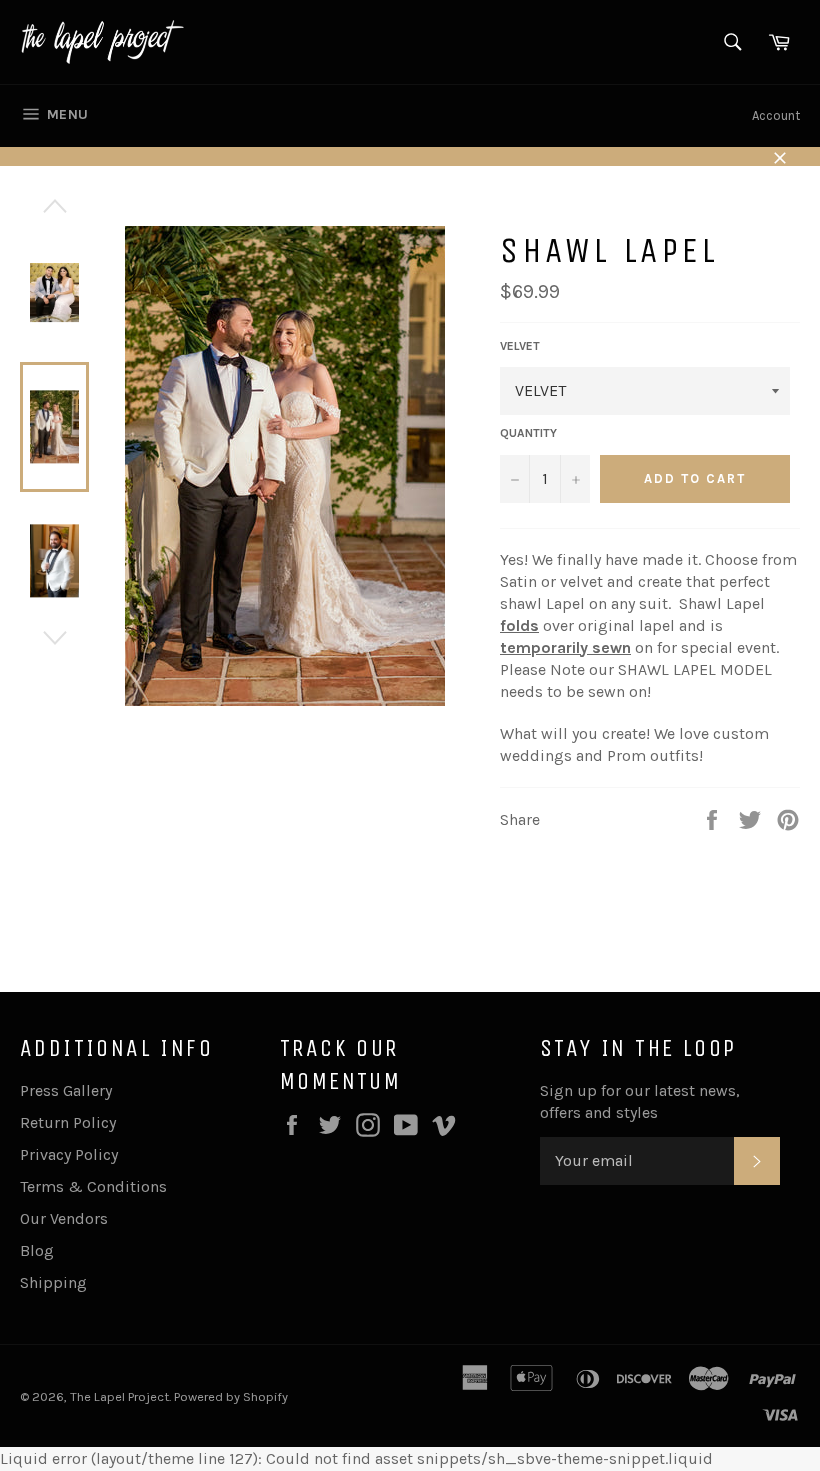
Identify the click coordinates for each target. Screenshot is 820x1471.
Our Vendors (64, 1218)
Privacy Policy (69, 1154)
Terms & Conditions (93, 1186)
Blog (37, 1250)
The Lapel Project (119, 1396)
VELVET (520, 346)
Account (776, 115)
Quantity (528, 433)
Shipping (53, 1282)
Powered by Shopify (231, 1396)
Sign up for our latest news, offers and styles (640, 1101)
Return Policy (68, 1122)
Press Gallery (66, 1090)
